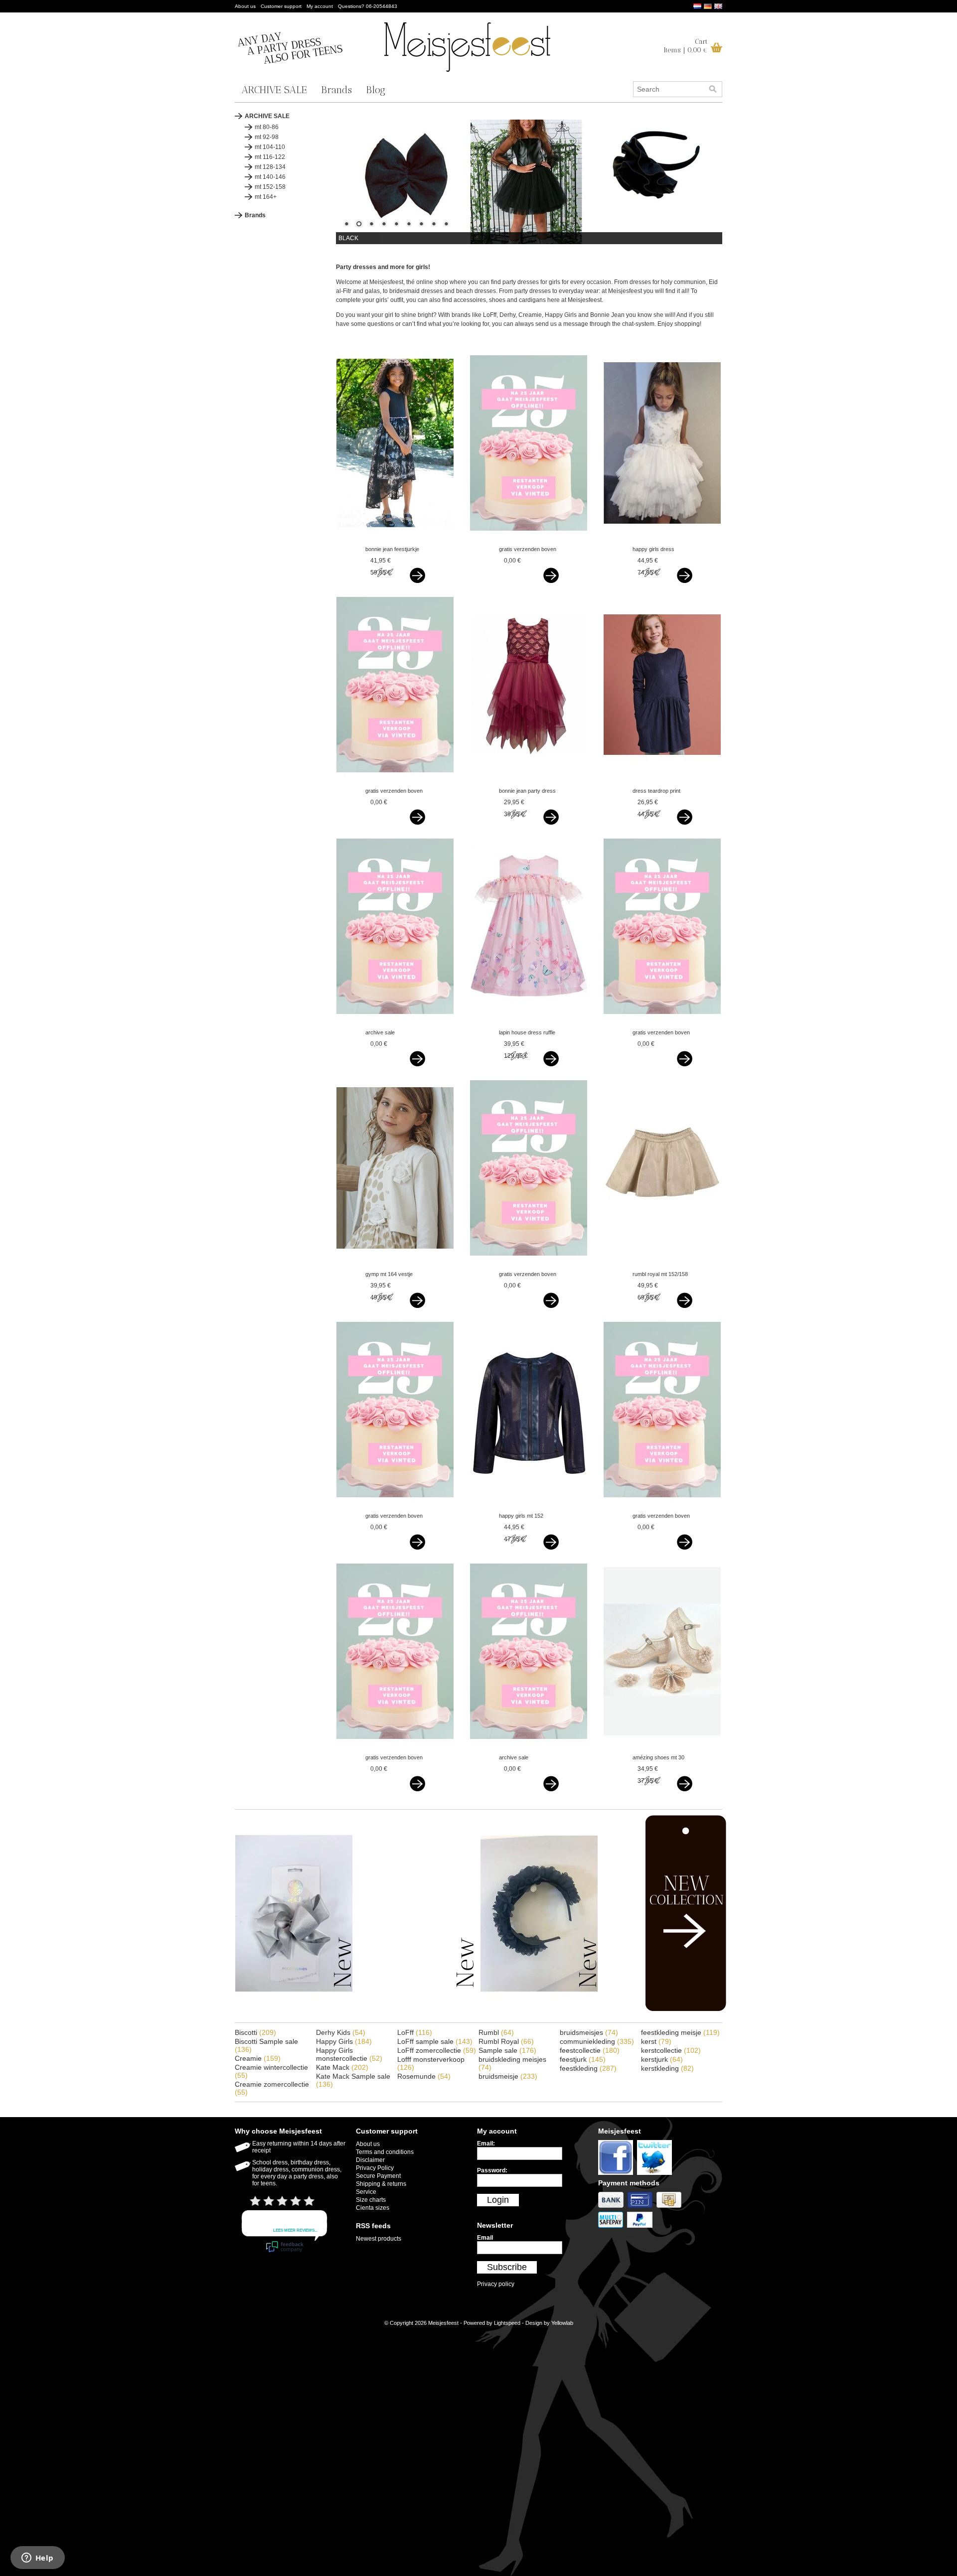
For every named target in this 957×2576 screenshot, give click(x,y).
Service (366, 2192)
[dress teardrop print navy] (662, 781)
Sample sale (507, 2050)
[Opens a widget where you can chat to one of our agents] (37, 2559)
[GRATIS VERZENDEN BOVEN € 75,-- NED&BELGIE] (529, 540)
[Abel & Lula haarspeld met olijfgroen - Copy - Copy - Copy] (294, 2010)
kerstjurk (662, 2059)
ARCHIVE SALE (274, 90)
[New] (665, 2009)
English (718, 6)
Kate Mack (342, 2067)
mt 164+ (266, 197)
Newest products (379, 2239)
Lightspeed (507, 2323)
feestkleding (588, 2068)
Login (498, 2200)
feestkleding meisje (680, 2032)
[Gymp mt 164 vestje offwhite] (395, 1265)
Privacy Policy (375, 2168)
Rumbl (496, 2032)
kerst (656, 2041)
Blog (376, 90)
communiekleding (597, 2041)
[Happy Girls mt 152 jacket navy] (529, 1506)
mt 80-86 (267, 127)
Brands (336, 90)
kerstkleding (667, 2068)
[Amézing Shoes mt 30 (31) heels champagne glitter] (662, 1748)
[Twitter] (656, 2175)
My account (320, 6)
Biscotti (255, 2032)
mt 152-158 (270, 187)
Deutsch (708, 6)
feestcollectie (590, 2050)
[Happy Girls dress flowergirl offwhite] (662, 540)
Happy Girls (344, 2041)
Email (485, 2238)
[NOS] (416, 2010)
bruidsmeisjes (589, 2032)
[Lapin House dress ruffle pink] (529, 1023)
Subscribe (507, 2267)
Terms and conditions (385, 2152)
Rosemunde (424, 2076)
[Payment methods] (613, 2208)
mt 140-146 (270, 177)
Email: (486, 2144)
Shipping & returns (381, 2184)
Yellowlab (562, 2323)
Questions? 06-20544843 (368, 6)
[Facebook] (618, 2175)
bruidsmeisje (508, 2076)
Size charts (371, 2200)
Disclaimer (370, 2160)
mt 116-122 (270, 157)
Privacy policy (496, 2284)
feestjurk (583, 2059)
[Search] (713, 89)
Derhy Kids (341, 2032)
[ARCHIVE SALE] (395, 1023)
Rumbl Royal (506, 2041)
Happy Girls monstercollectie (349, 2054)
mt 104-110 (270, 147)
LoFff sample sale (435, 2041)
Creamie (258, 2058)
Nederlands (697, 6)
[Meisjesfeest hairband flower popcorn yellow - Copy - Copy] (539, 2010)
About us (245, 6)
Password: (492, 2170)
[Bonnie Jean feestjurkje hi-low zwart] (395, 540)
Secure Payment (378, 2176)
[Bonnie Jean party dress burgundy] (529, 781)
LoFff (415, 2032)
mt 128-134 (270, 167)
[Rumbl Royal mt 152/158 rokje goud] (662, 1265)
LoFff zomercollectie (437, 2050)
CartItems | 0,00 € (686, 46)
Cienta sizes (373, 2208)
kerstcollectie (671, 2050)
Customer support (281, 6)
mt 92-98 (267, 137)
